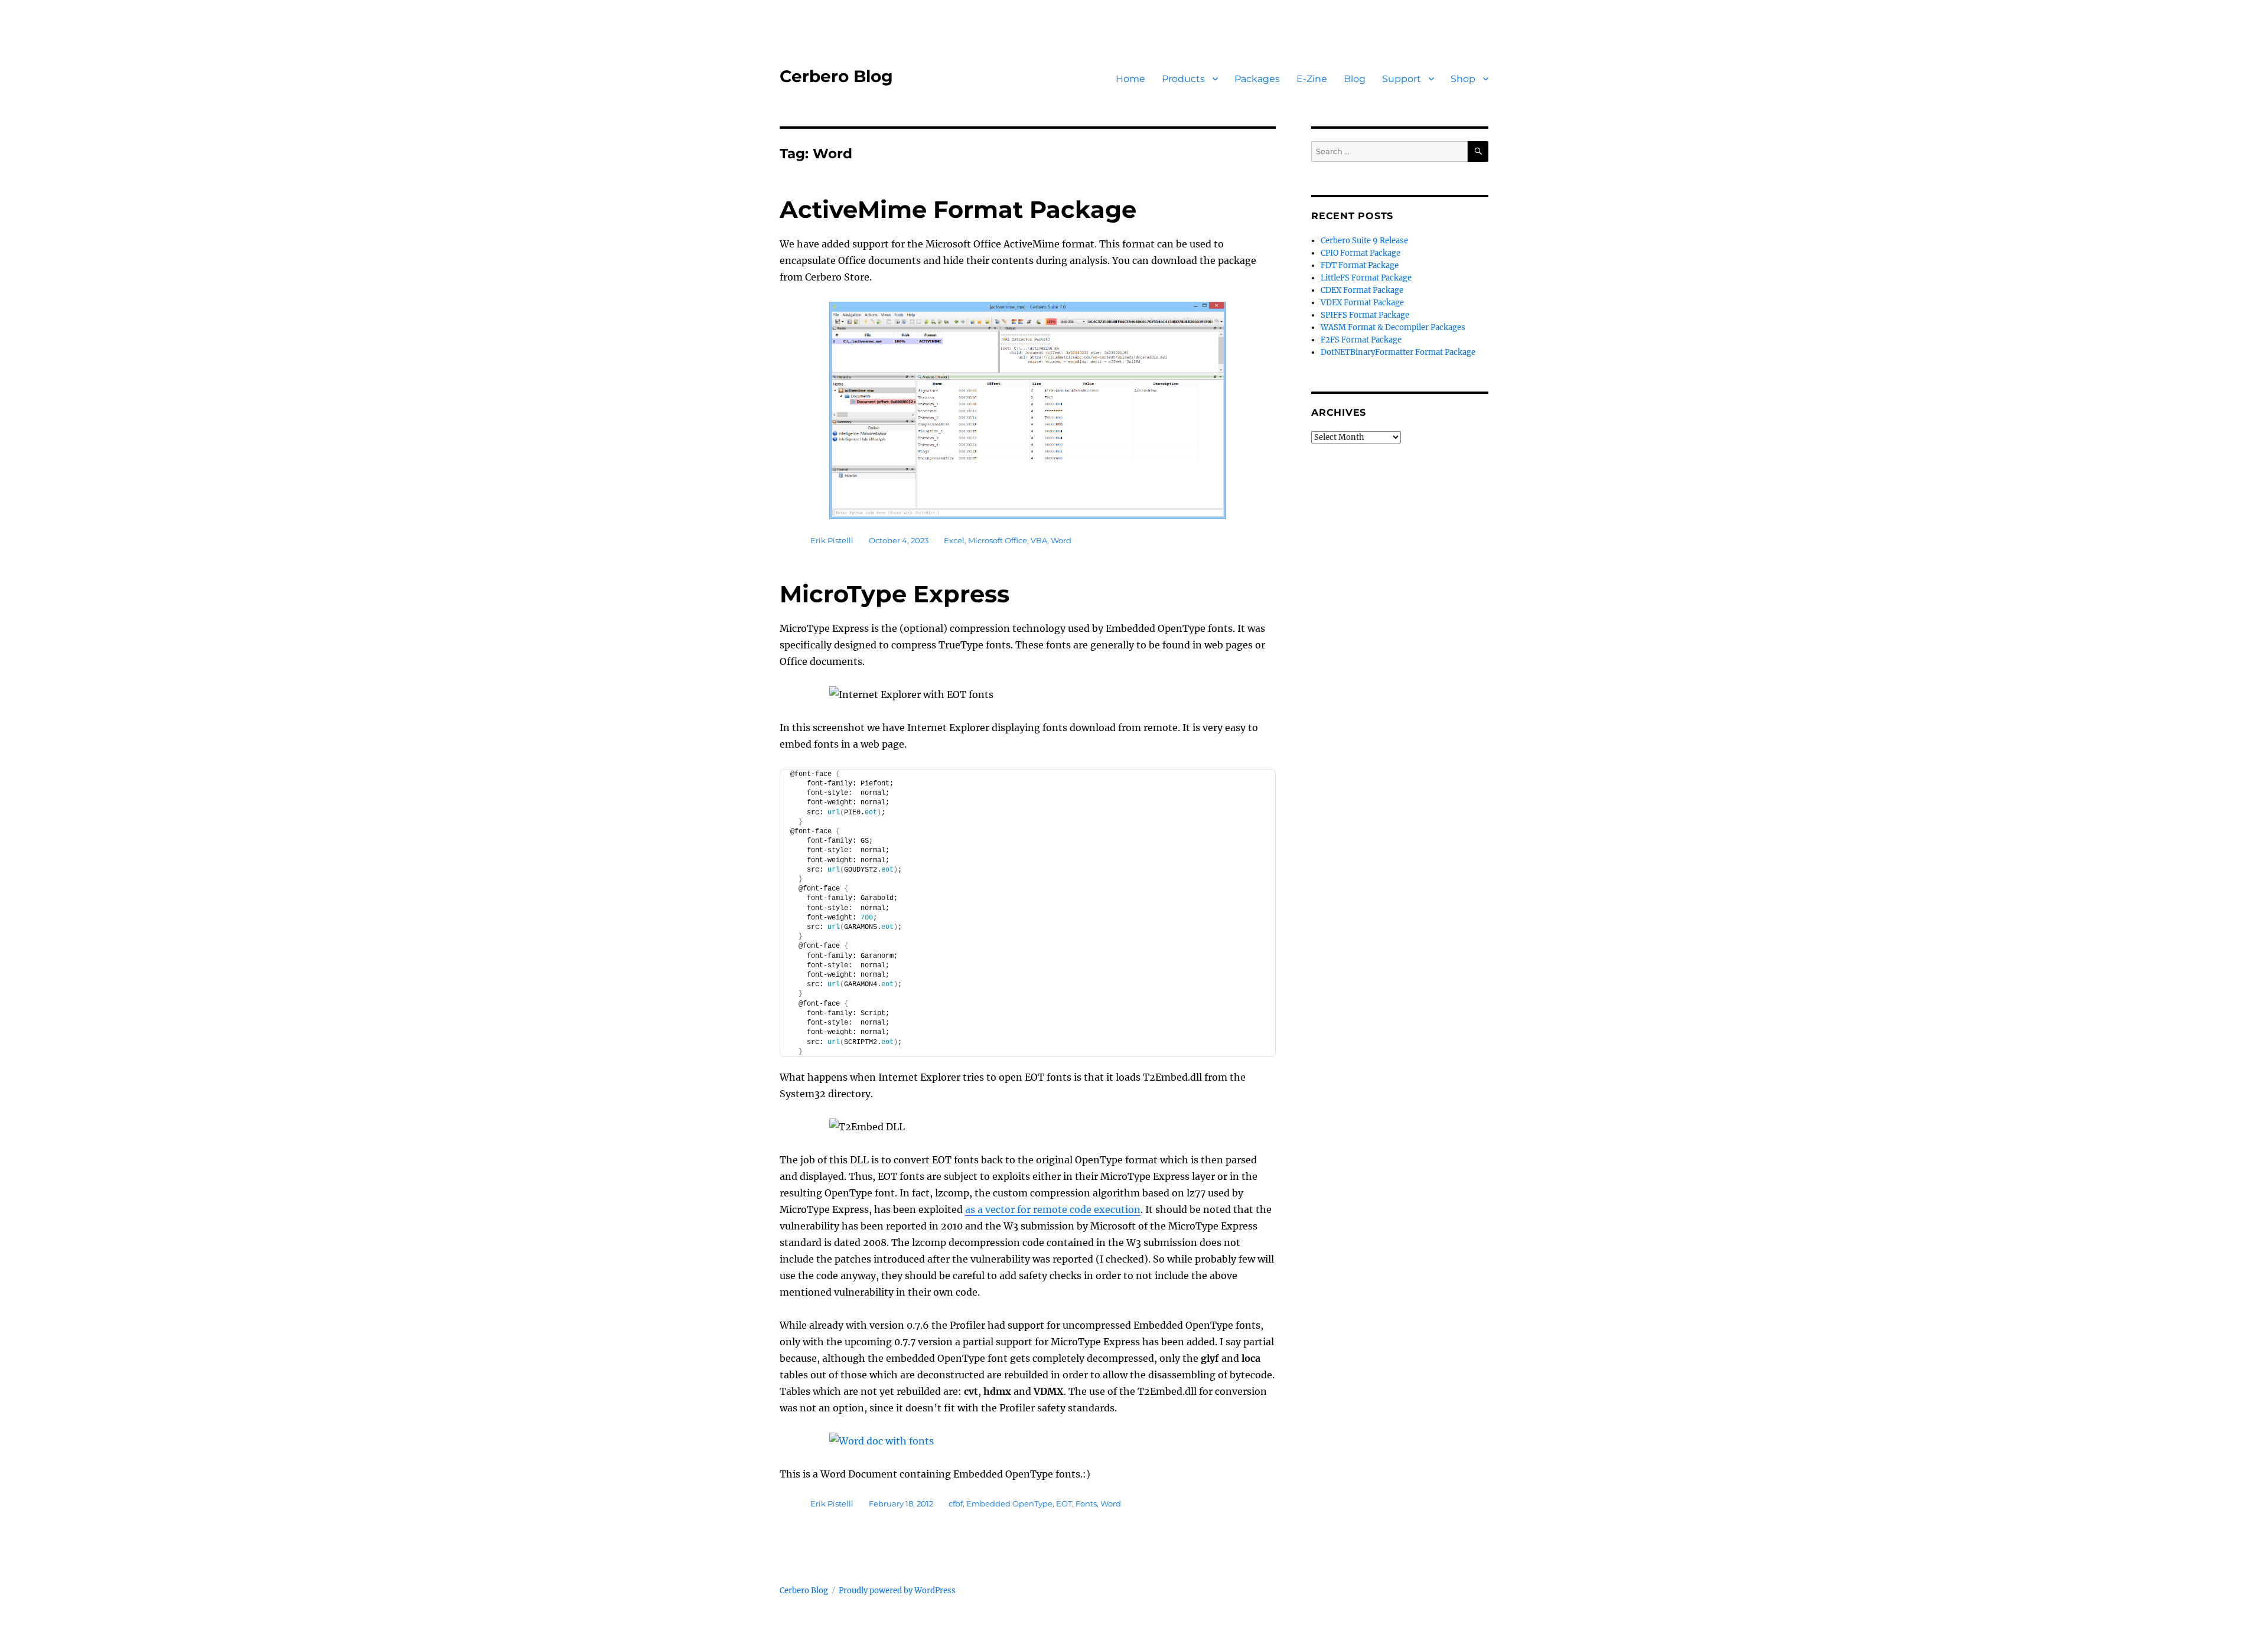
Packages (1257, 79)
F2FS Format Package (1361, 340)
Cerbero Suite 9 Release (1364, 241)
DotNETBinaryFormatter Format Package (1398, 352)
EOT (1064, 1503)
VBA (1039, 540)
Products (1183, 79)
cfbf (956, 1503)
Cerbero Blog (836, 76)
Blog (1355, 79)
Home (1130, 79)
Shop (1463, 79)
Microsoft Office (998, 540)
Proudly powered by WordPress (897, 1591)
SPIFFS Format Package (1365, 315)
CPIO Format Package (1361, 253)
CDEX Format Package (1362, 290)
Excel (954, 540)
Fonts (1086, 1503)
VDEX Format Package (1362, 303)
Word (1061, 540)
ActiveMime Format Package (958, 209)
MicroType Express (895, 594)
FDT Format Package (1360, 265)
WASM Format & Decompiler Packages (1393, 327)
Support (1402, 79)
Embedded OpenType (1009, 1503)
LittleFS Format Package (1366, 278)
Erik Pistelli (832, 540)
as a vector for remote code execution (1053, 1209)
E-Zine (1312, 79)
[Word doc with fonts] (1028, 1441)
